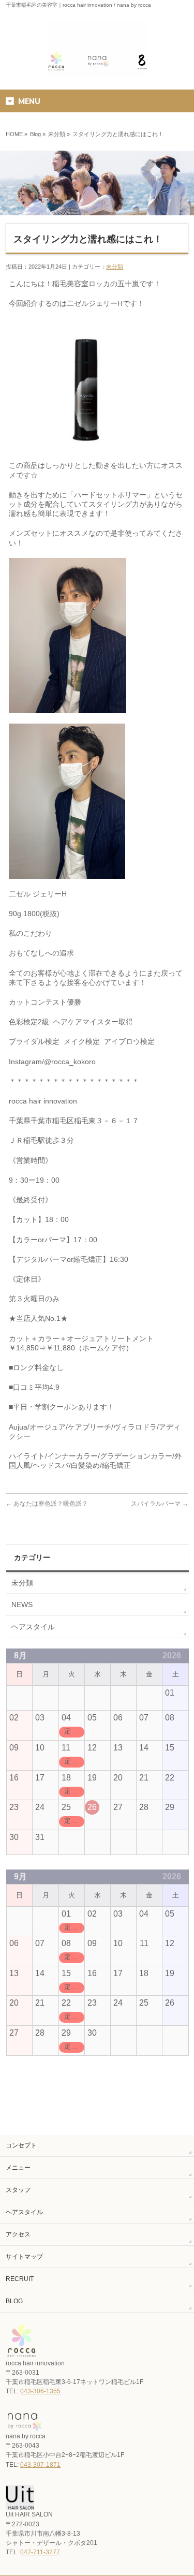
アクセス (18, 2234)
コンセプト (21, 2145)
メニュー (18, 2168)
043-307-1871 (40, 2465)
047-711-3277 (40, 2552)
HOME (14, 134)
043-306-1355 (40, 2391)
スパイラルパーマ (160, 1504)
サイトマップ (24, 2257)
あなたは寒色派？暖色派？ (47, 1504)
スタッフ (18, 2190)
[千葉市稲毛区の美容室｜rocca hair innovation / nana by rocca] (97, 65)
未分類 (57, 134)
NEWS (22, 1605)
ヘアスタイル (33, 1627)
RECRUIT (20, 2279)
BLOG (14, 2301)
